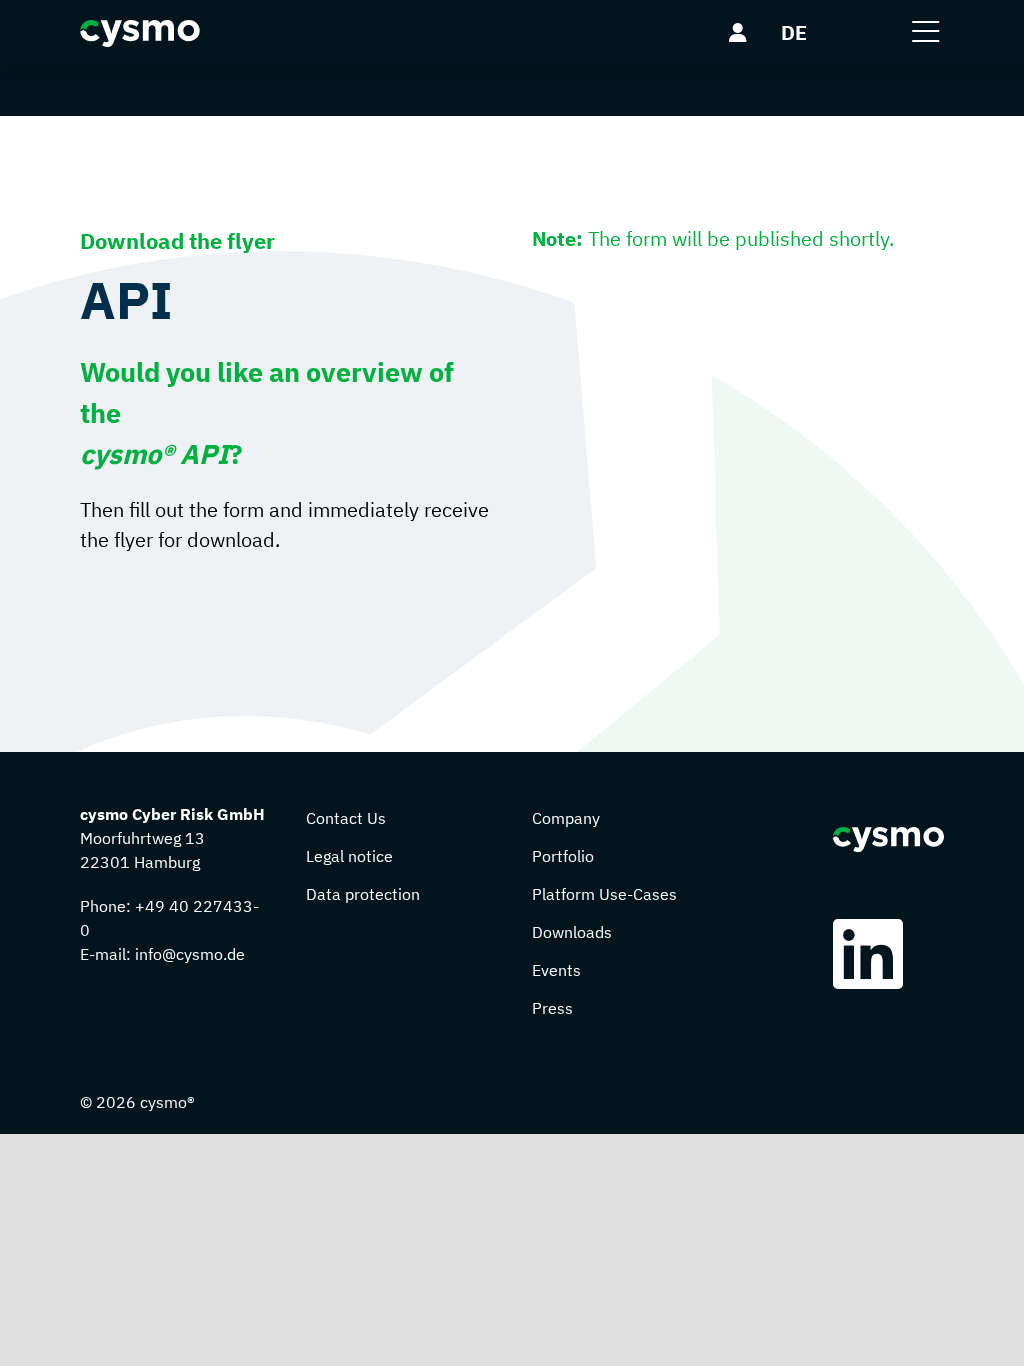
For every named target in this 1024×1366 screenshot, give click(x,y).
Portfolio (563, 856)
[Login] (738, 33)
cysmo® (167, 1102)
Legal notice (349, 856)
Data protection (363, 894)
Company (566, 818)
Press (552, 1008)
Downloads (572, 932)
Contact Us (346, 818)
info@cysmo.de (190, 954)
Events (556, 970)
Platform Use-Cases (604, 894)
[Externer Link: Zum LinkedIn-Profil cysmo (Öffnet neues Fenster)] (873, 954)
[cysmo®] (140, 33)
